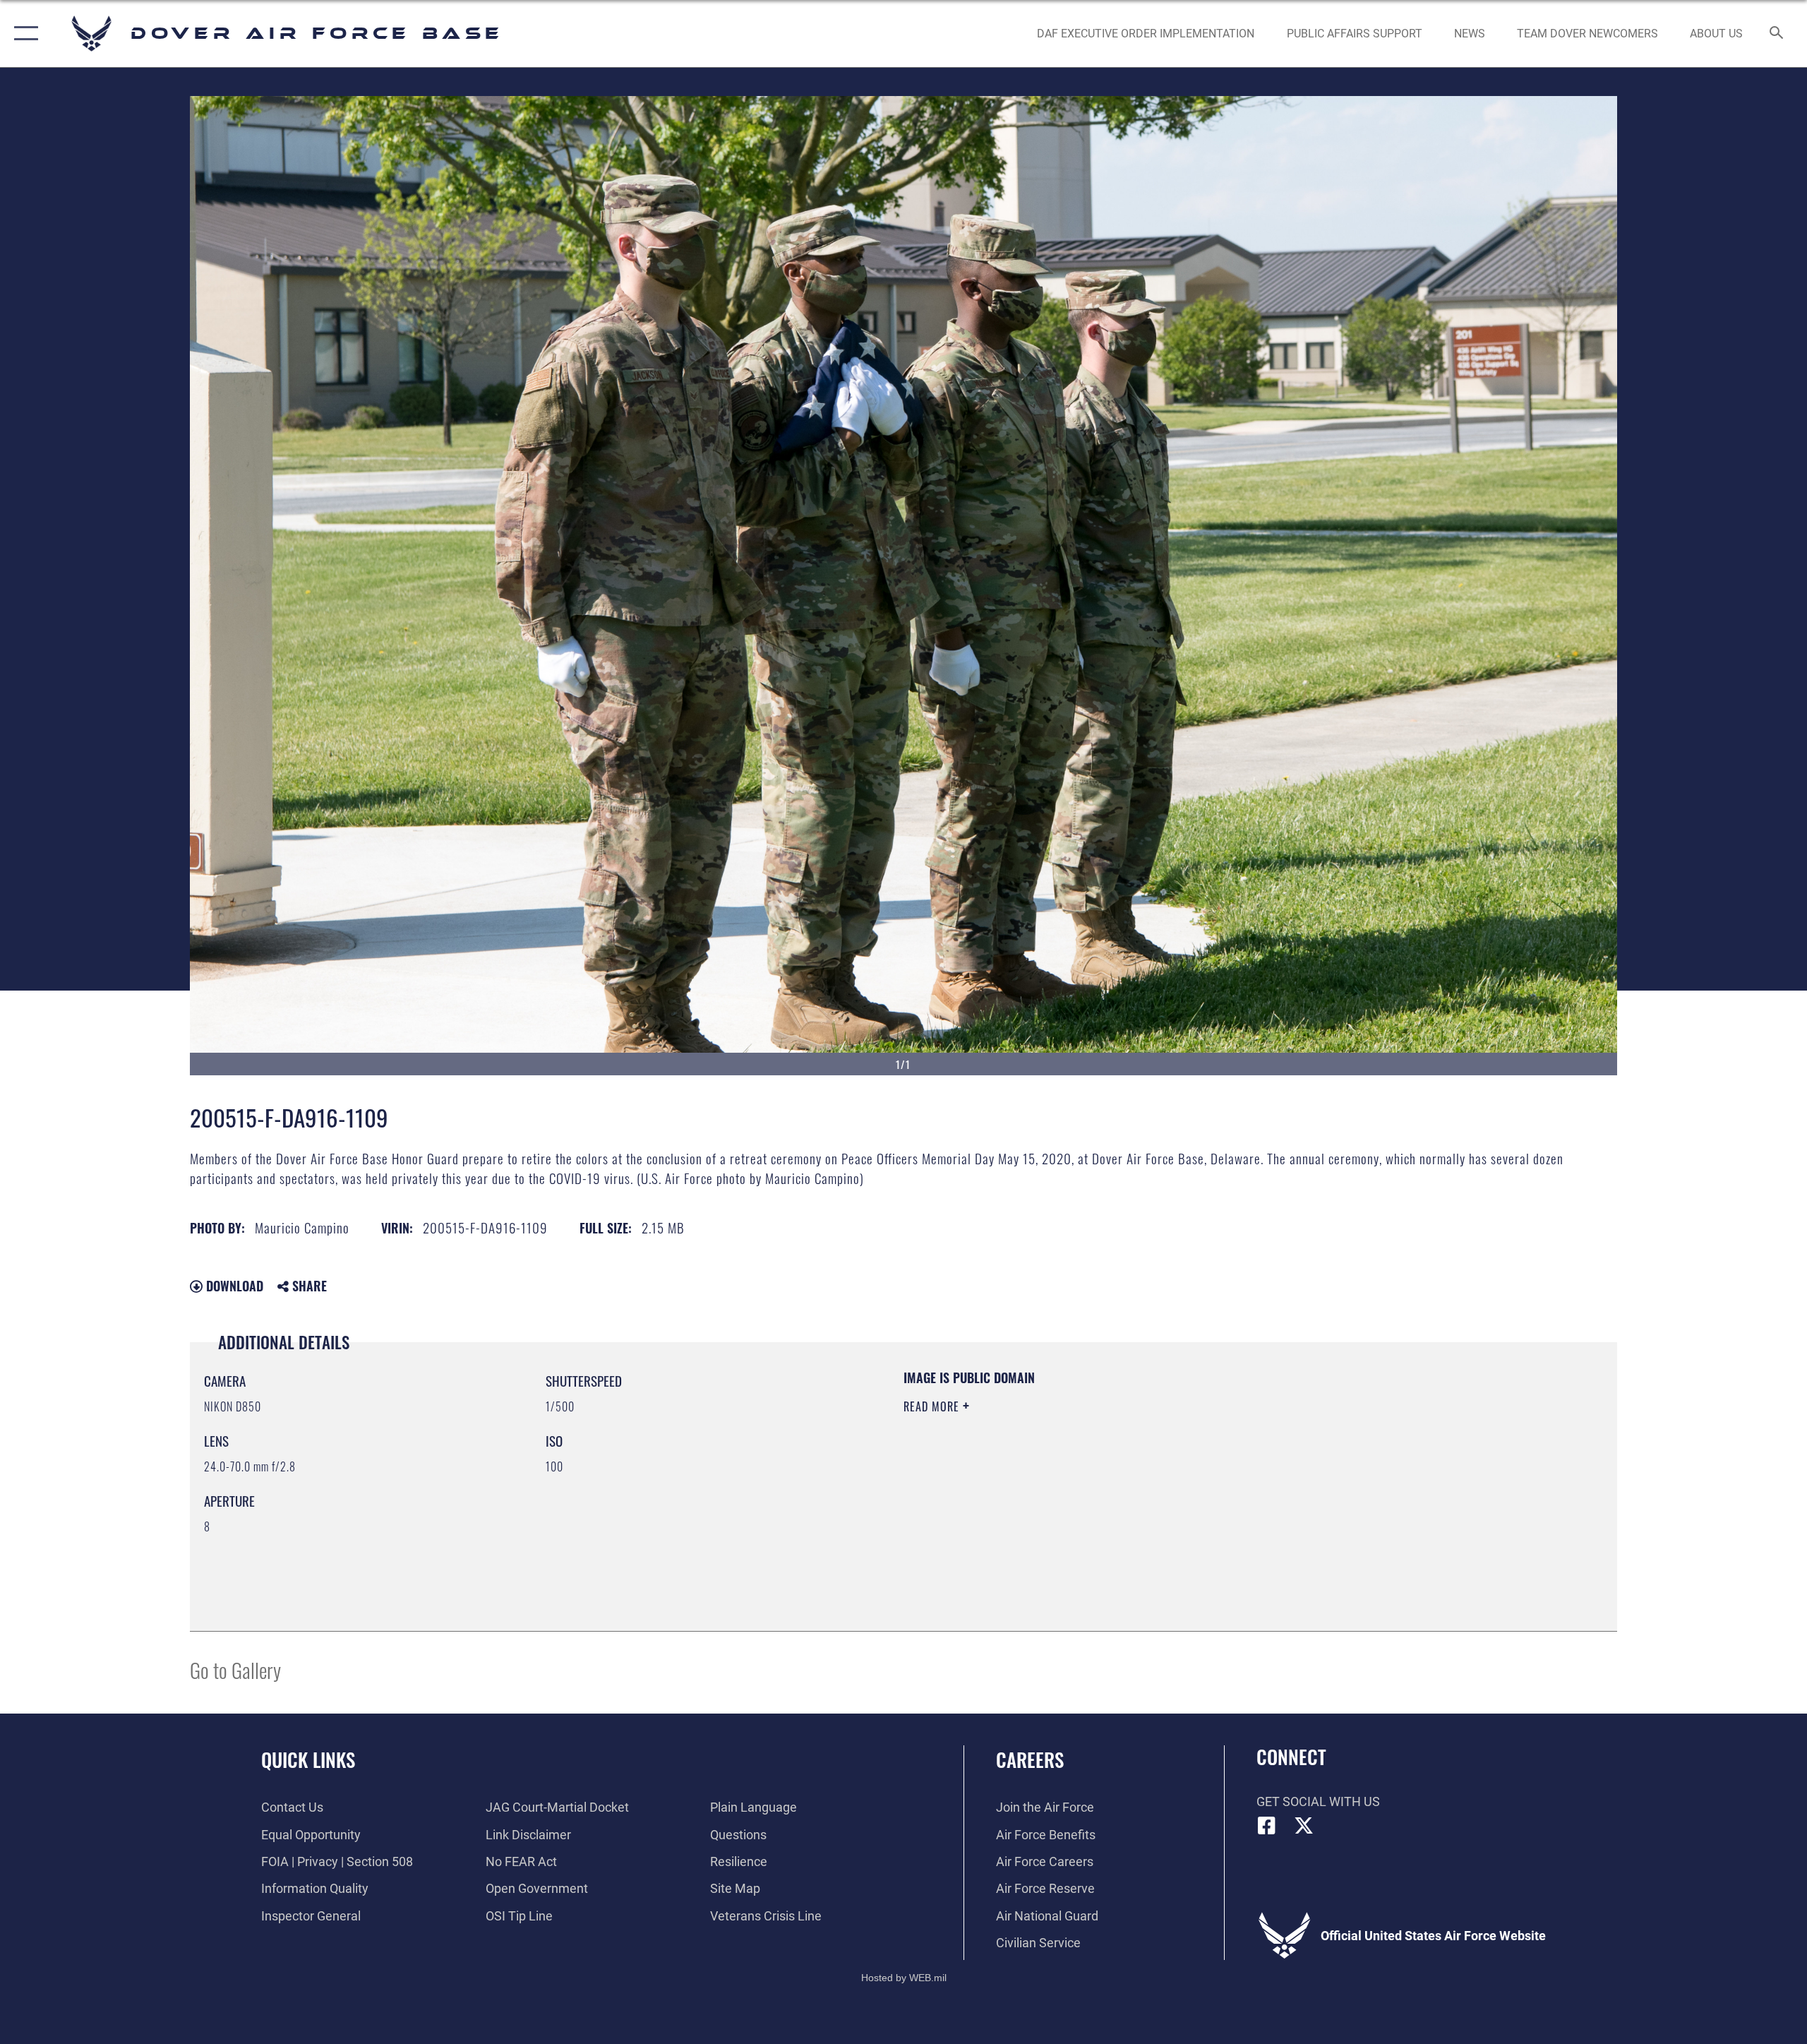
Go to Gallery (235, 1669)
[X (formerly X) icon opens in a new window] (1304, 1826)
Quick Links (308, 1759)
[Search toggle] (1777, 34)
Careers (1030, 1759)
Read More (933, 1406)
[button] (23, 34)
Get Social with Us (1318, 1801)
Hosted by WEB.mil (904, 1978)
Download (233, 1286)
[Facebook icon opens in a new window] (1267, 1826)
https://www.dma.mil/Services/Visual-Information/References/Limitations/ (1069, 1476)
